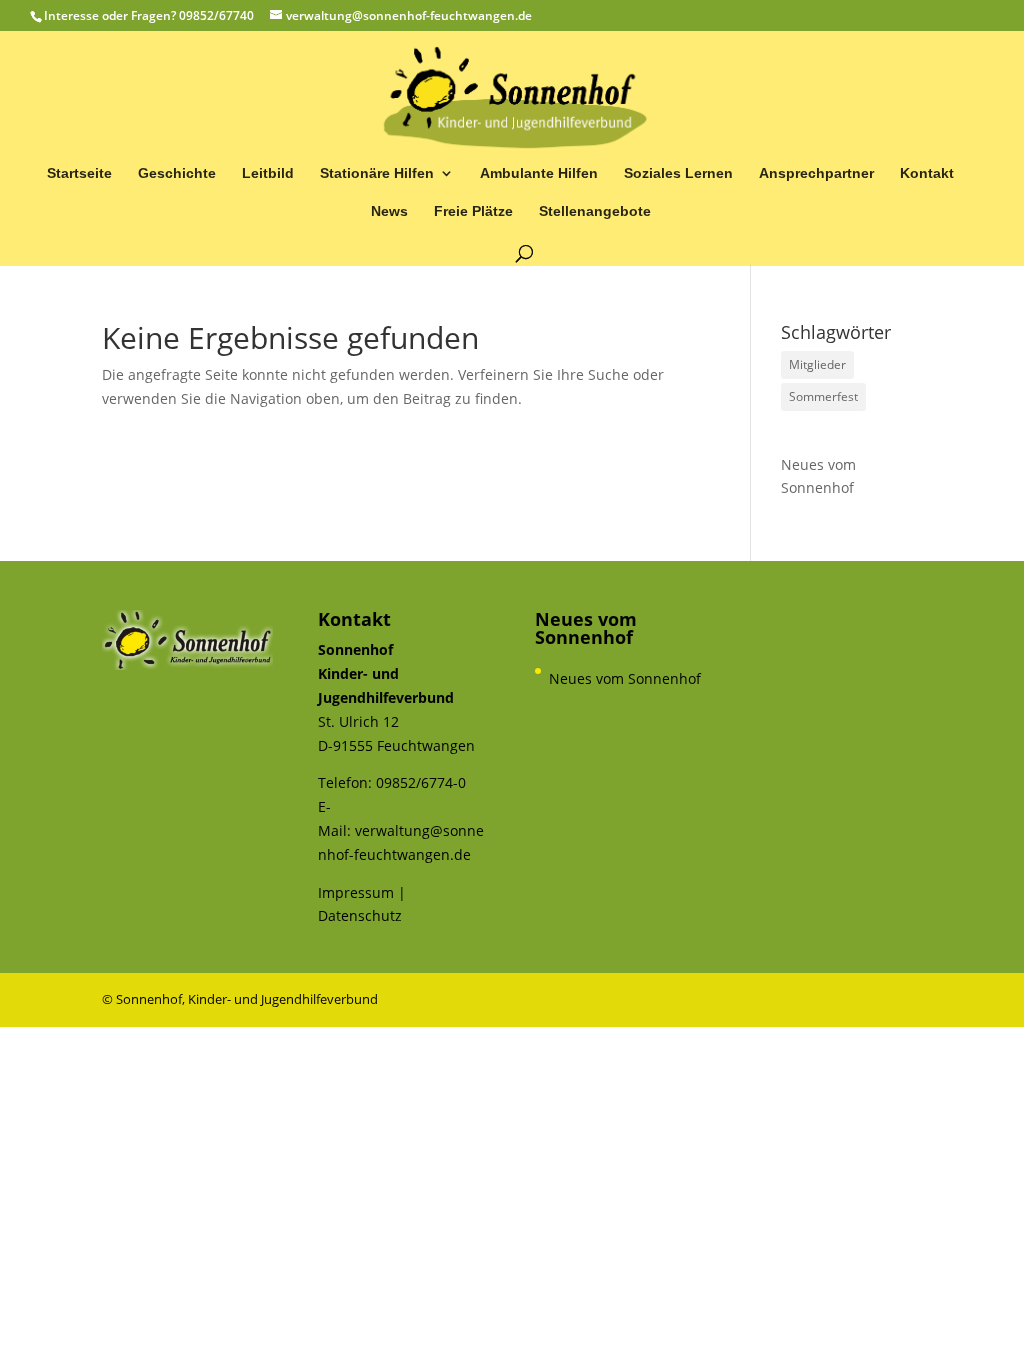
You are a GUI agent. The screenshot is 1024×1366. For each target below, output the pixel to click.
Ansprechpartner (816, 173)
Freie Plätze (473, 211)
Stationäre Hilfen (377, 173)
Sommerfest (823, 396)
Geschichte (177, 173)
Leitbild (268, 173)
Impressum (356, 892)
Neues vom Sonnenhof (818, 476)
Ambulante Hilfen (539, 173)
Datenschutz (360, 915)
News (389, 211)
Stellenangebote (595, 211)
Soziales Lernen (678, 173)
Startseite (79, 173)
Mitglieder (817, 364)
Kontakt (927, 173)
